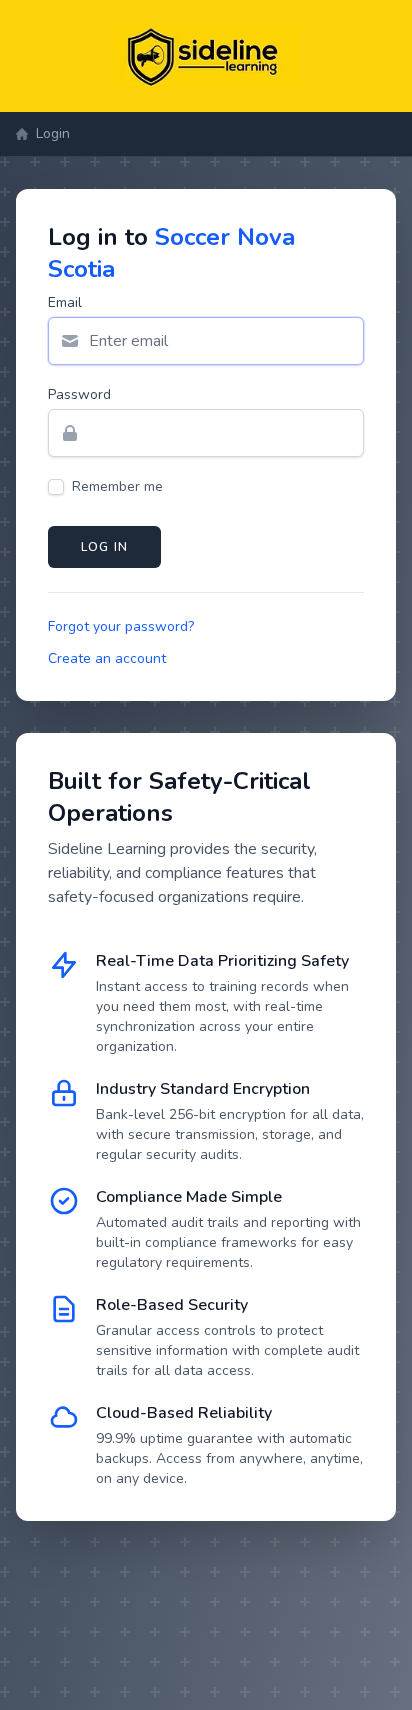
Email (65, 302)
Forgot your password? (121, 626)
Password (79, 394)
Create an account (107, 658)
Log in (104, 547)
